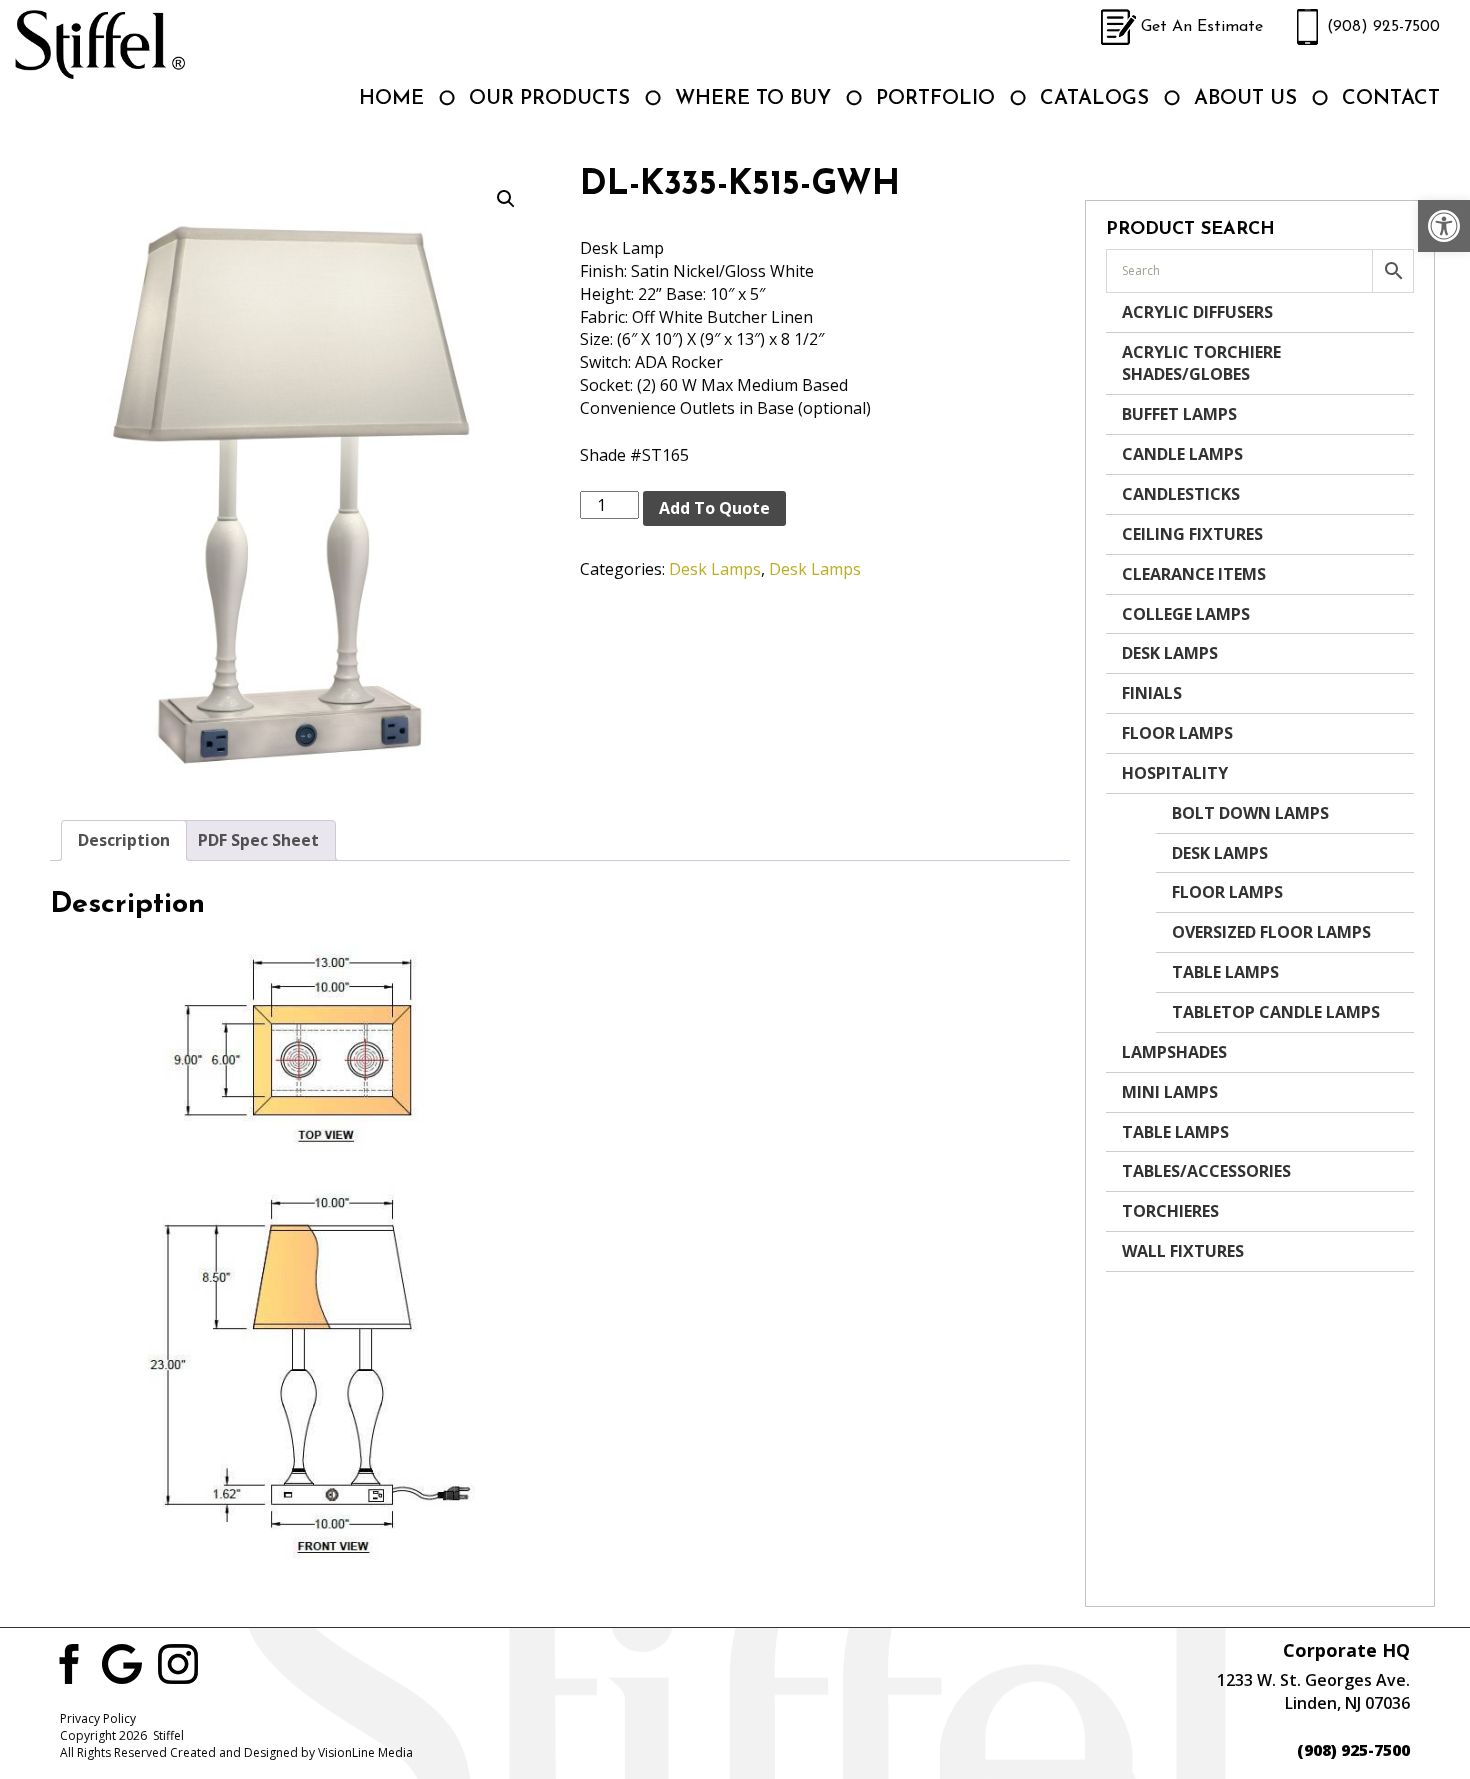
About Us (1245, 99)
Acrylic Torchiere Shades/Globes (1201, 363)
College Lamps (1186, 614)
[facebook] (66, 1662)
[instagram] (178, 1662)
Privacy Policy (98, 1718)
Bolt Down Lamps (1250, 813)
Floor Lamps (1177, 733)
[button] (1444, 226)
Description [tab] (124, 840)
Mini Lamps (1170, 1092)
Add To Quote (714, 508)
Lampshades (1174, 1052)
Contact (1391, 99)
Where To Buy (753, 99)
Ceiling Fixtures (1192, 534)
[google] (122, 1662)
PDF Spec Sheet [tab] (258, 840)
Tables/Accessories (1206, 1171)
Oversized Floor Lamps (1271, 932)
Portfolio (935, 99)
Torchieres (1170, 1211)
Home (391, 99)
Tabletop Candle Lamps (1276, 1012)
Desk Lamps (715, 569)
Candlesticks (1181, 494)
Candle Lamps (1182, 454)
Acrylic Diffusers (1197, 312)
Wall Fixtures (1183, 1251)
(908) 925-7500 (1383, 27)
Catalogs (1094, 99)
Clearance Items (1194, 574)
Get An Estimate (1202, 27)
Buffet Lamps (1179, 414)
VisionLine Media (365, 1752)
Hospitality (1175, 773)
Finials (1152, 693)
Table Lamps (1225, 972)
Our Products (549, 99)
